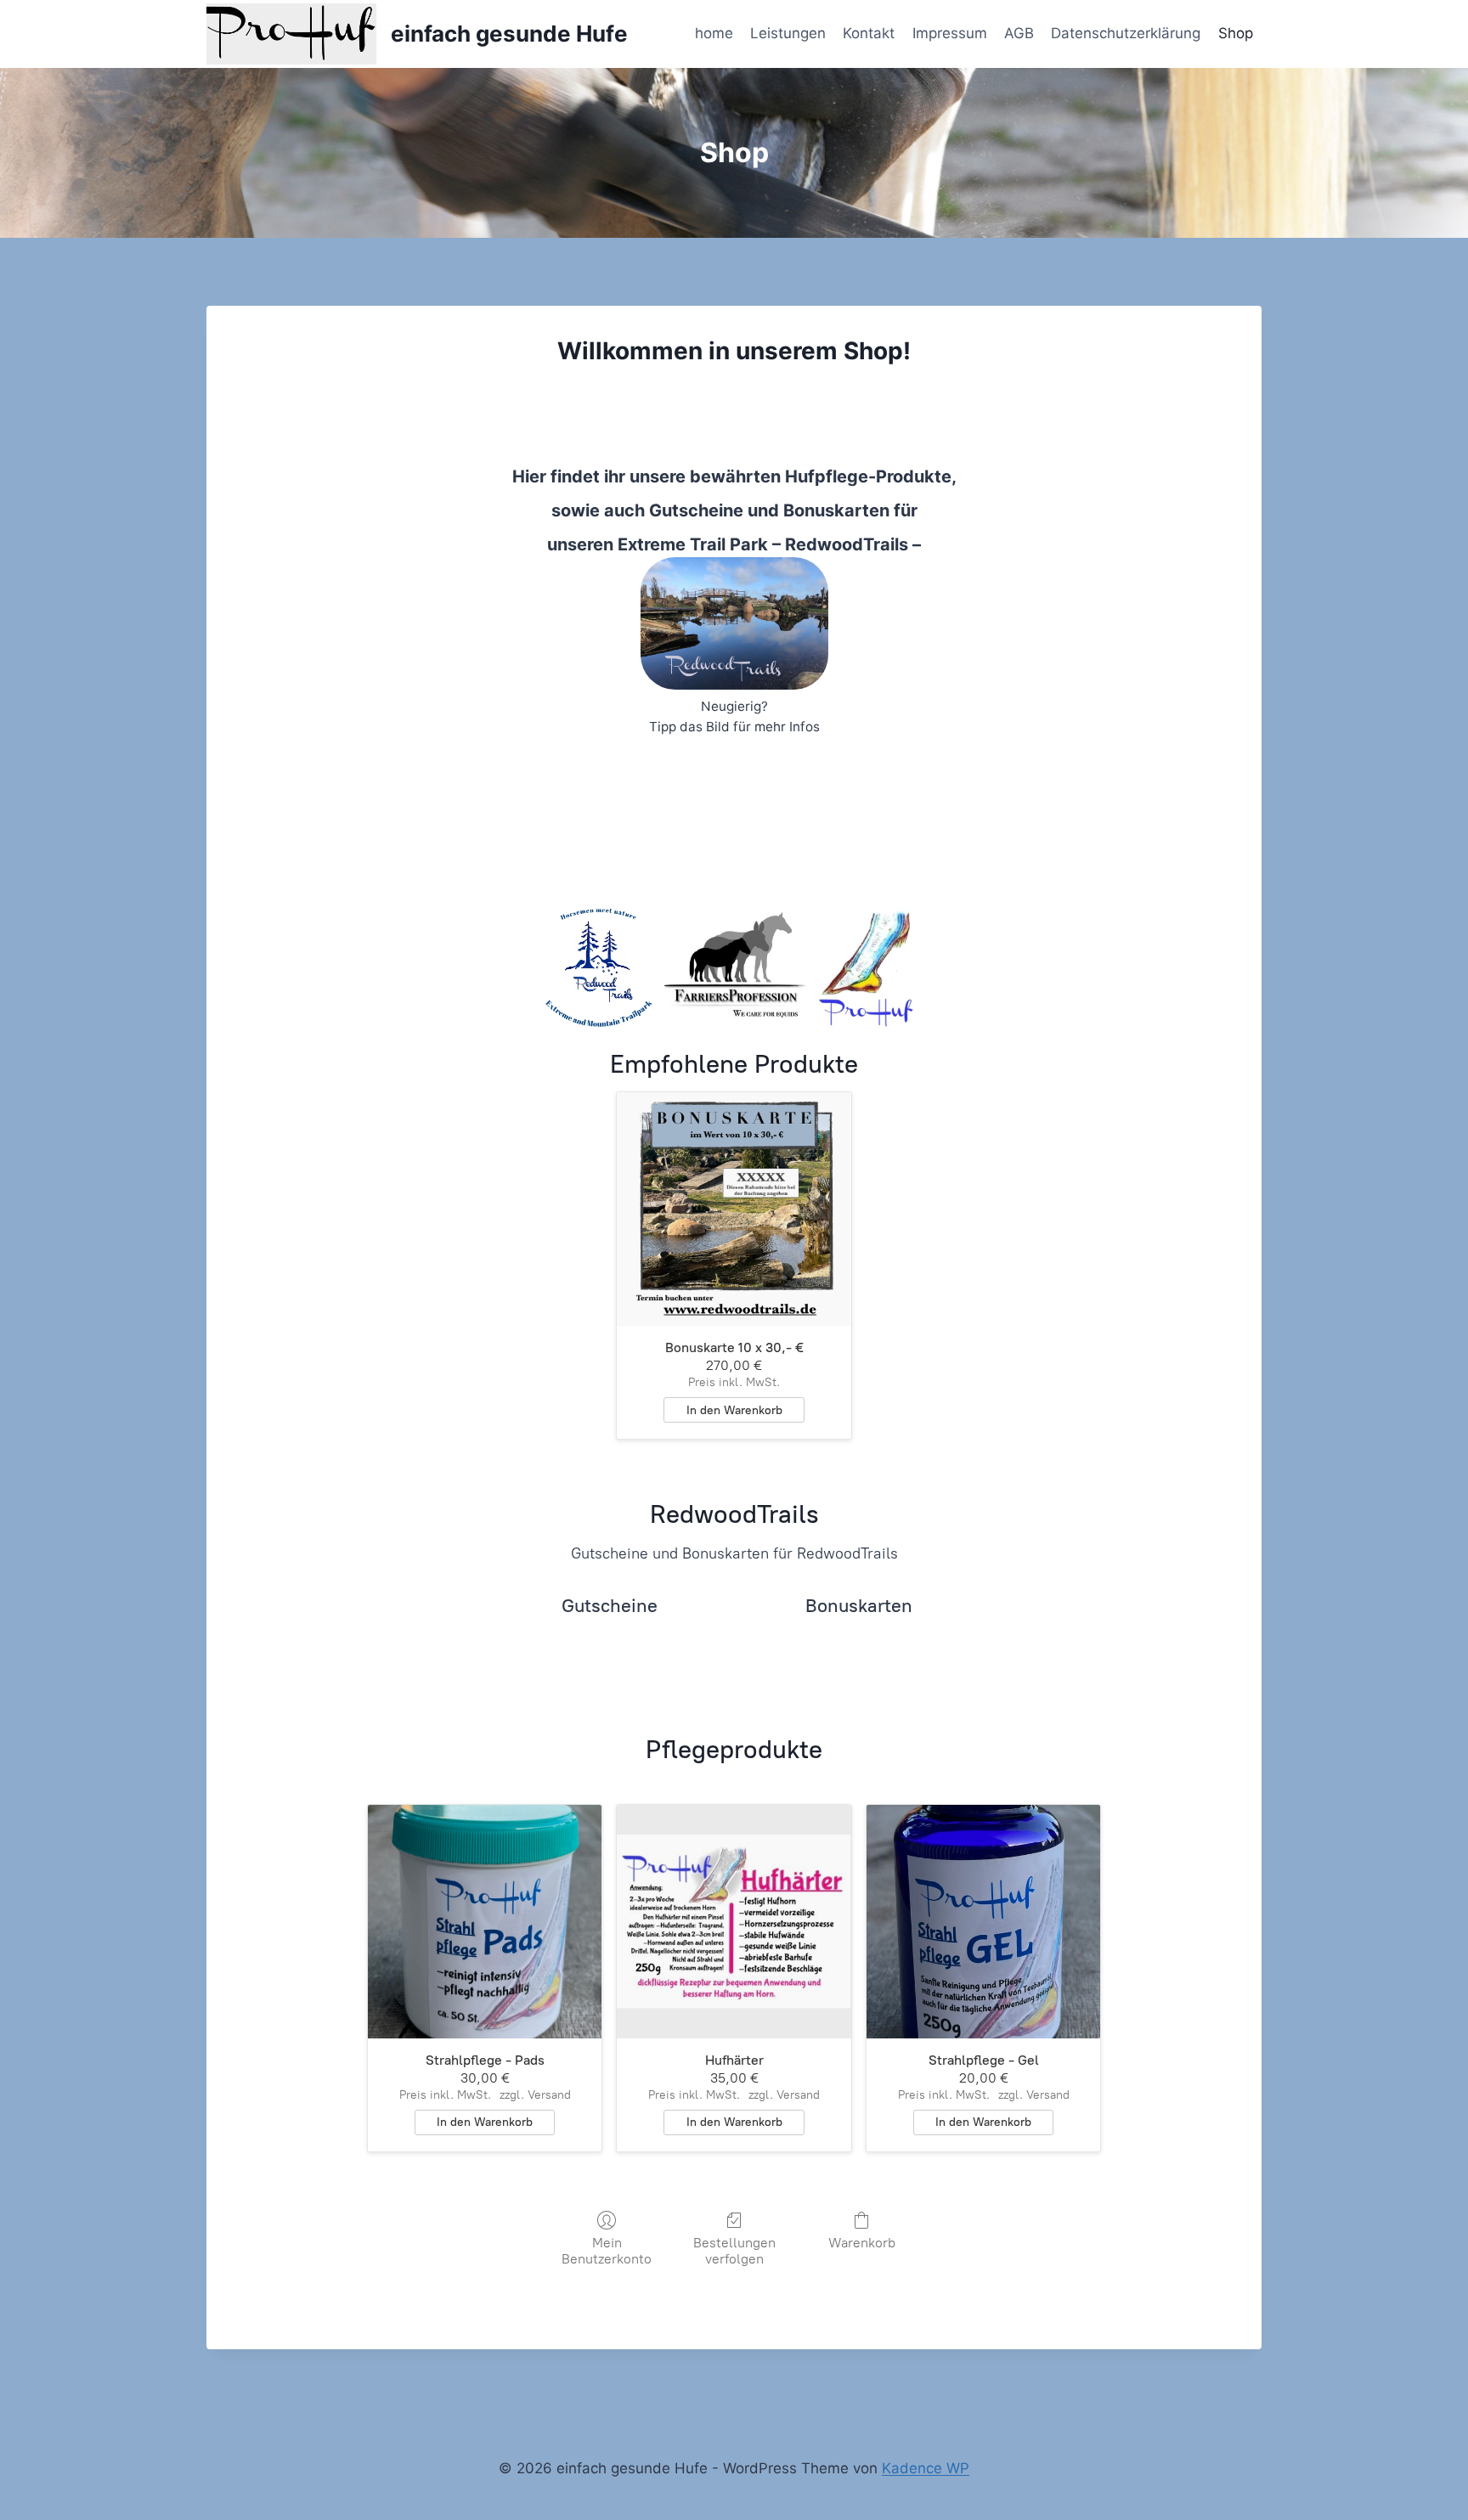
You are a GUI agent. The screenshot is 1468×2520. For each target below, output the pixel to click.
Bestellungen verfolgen (734, 2251)
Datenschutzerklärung (1126, 33)
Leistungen (788, 33)
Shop (1236, 33)
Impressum (950, 33)
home (714, 33)
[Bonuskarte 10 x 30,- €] (734, 1209)
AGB (1019, 33)
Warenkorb (862, 2243)
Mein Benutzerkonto (607, 2251)
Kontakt (869, 33)
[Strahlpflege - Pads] (485, 1922)
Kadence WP (926, 2468)
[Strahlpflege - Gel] (984, 1922)
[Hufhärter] (734, 1922)
